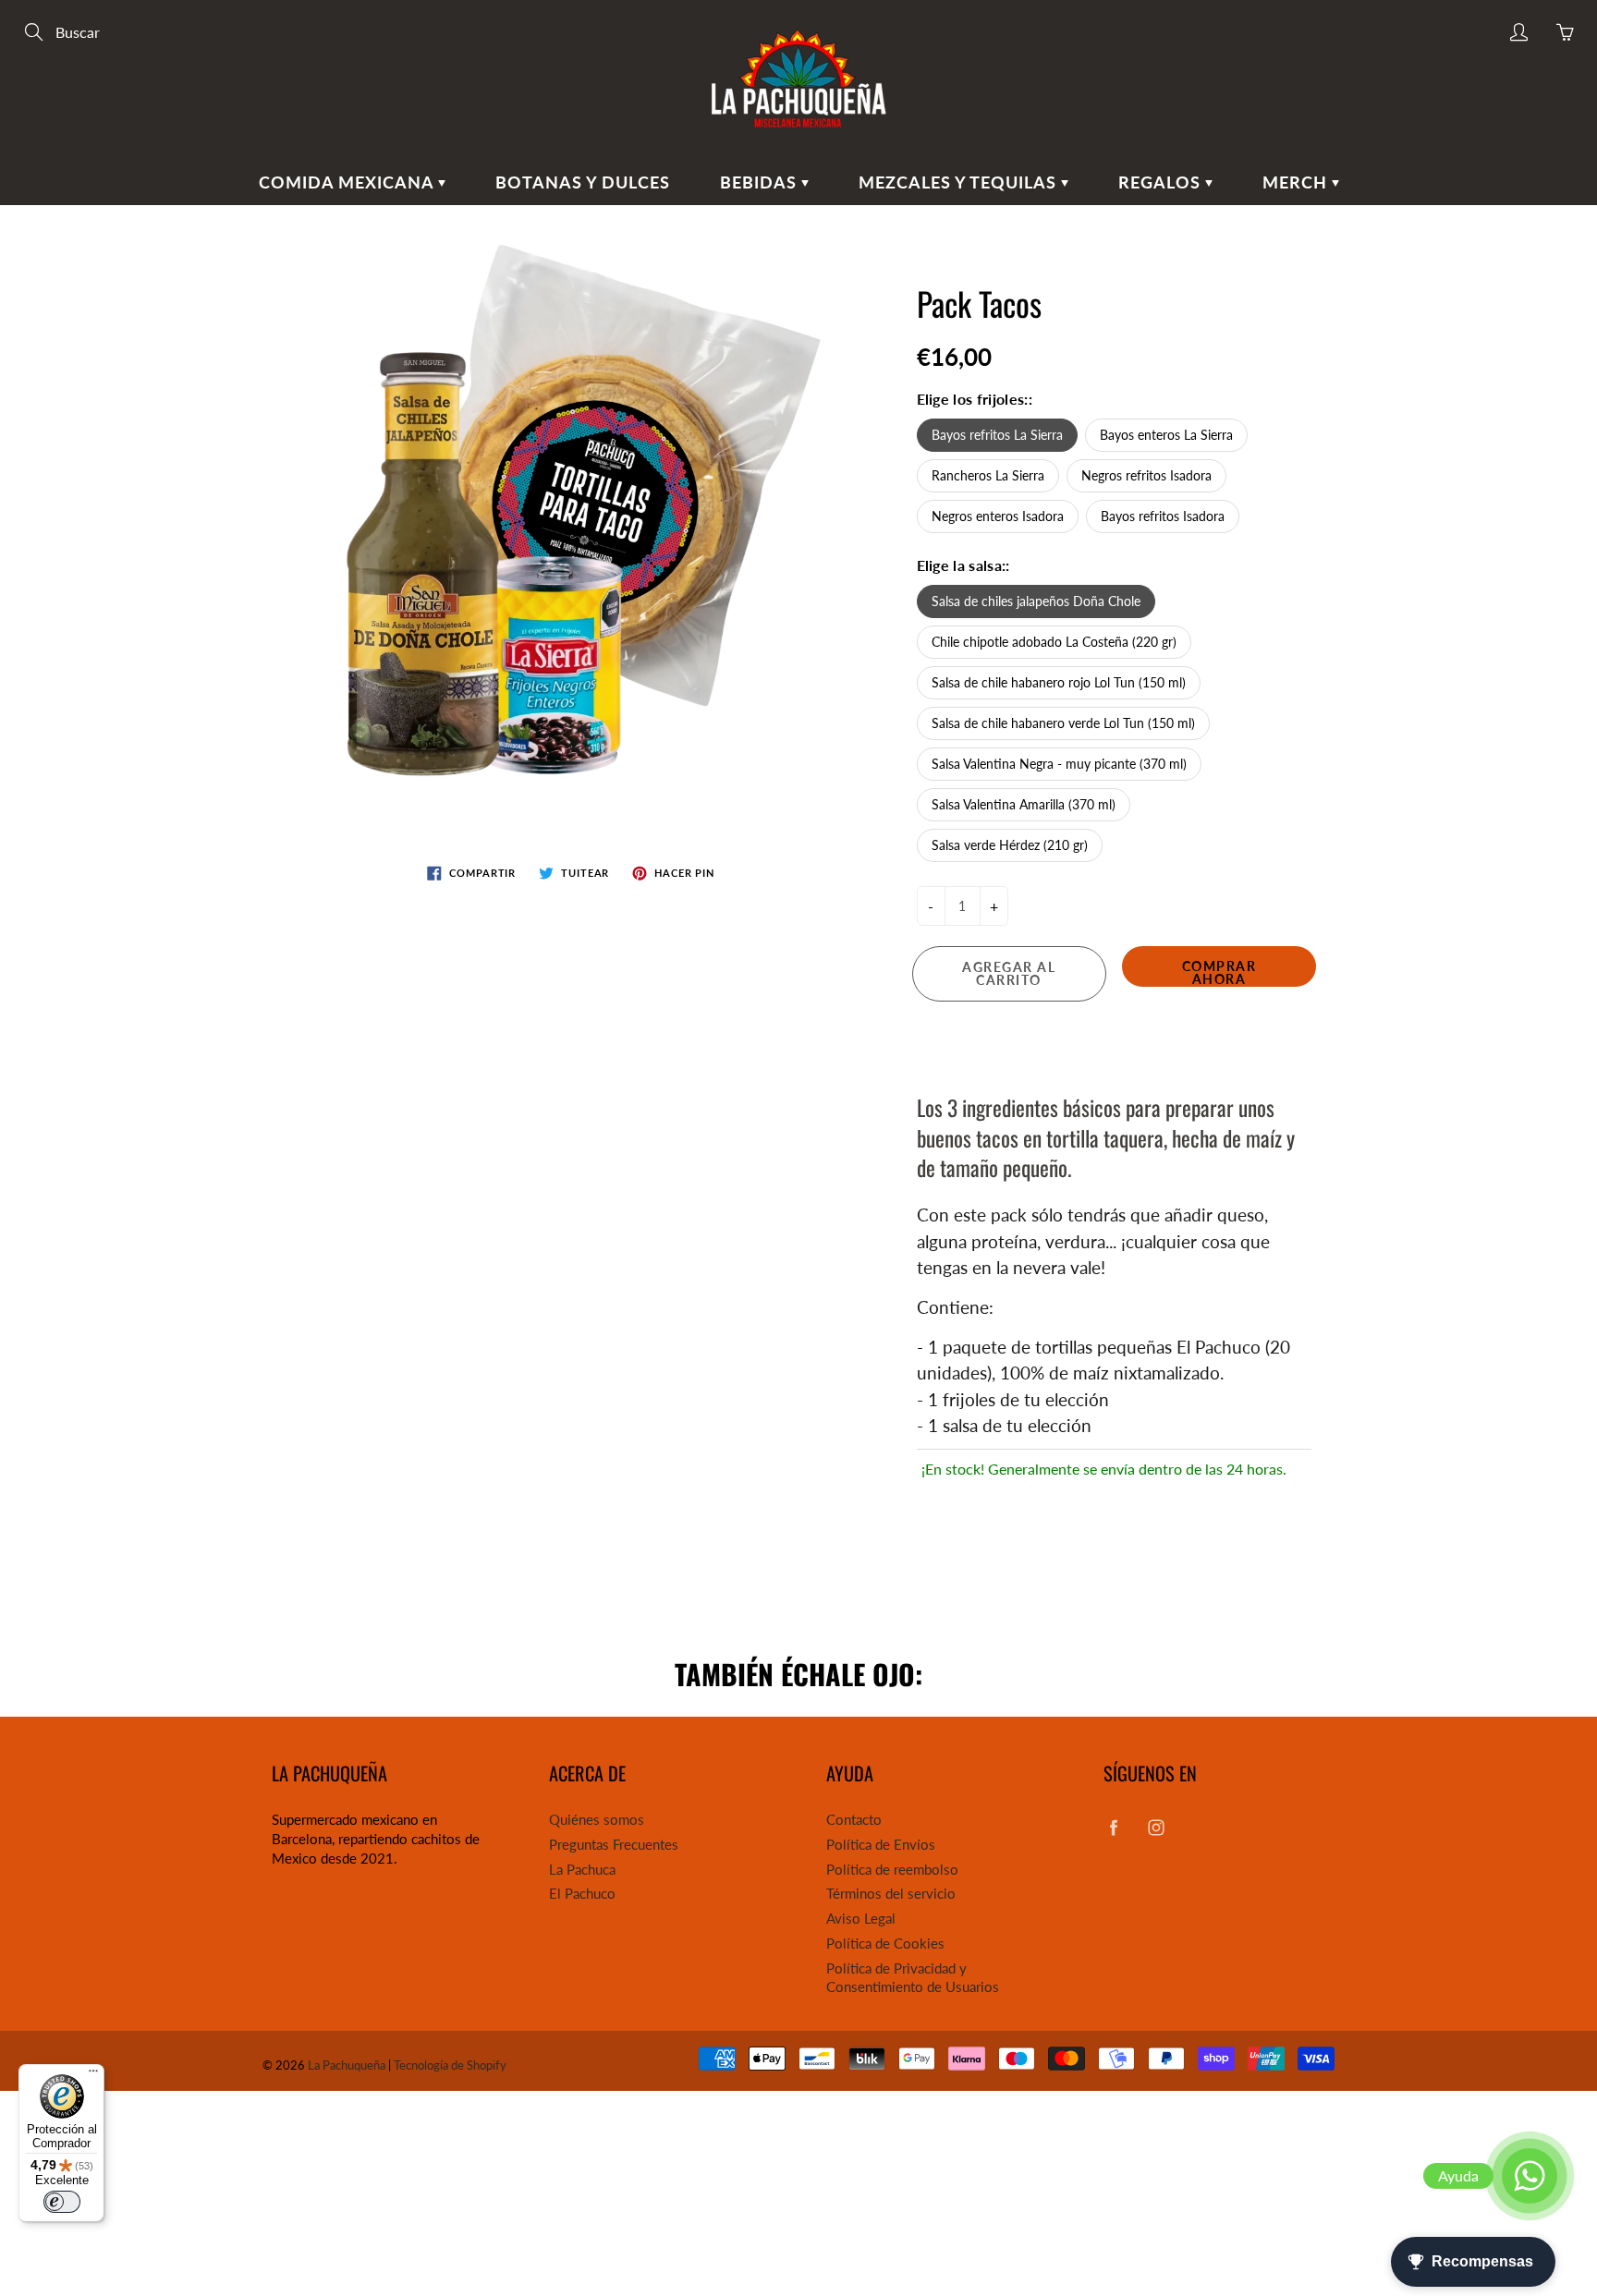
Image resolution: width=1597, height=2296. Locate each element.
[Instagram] (1156, 1827)
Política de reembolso (892, 1870)
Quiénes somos (597, 1820)
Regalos (1162, 182)
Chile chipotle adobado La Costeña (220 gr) (1054, 642)
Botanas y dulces (583, 182)
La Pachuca (582, 1870)
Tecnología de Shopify (450, 2065)
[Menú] (93, 2075)
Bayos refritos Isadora (1163, 516)
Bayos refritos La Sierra (997, 435)
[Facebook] (1113, 1827)
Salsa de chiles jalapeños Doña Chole (1036, 601)
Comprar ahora (1219, 972)
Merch (1297, 182)
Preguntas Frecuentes (614, 1845)
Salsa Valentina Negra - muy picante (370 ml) (1059, 764)
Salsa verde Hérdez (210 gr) (1010, 845)
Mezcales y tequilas (960, 182)
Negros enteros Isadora (998, 516)
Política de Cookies (885, 1944)
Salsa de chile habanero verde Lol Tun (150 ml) (1063, 723)
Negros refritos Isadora (1146, 475)
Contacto (854, 1820)
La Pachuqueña (347, 2065)
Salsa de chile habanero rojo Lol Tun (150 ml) (1059, 682)
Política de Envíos (881, 1845)
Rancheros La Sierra (988, 475)
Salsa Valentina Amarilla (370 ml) (1024, 804)
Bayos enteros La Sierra (1166, 435)
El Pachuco (582, 1894)
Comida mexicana (348, 182)
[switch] (62, 2202)
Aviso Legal (861, 1919)
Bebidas (761, 182)
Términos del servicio (891, 1894)
